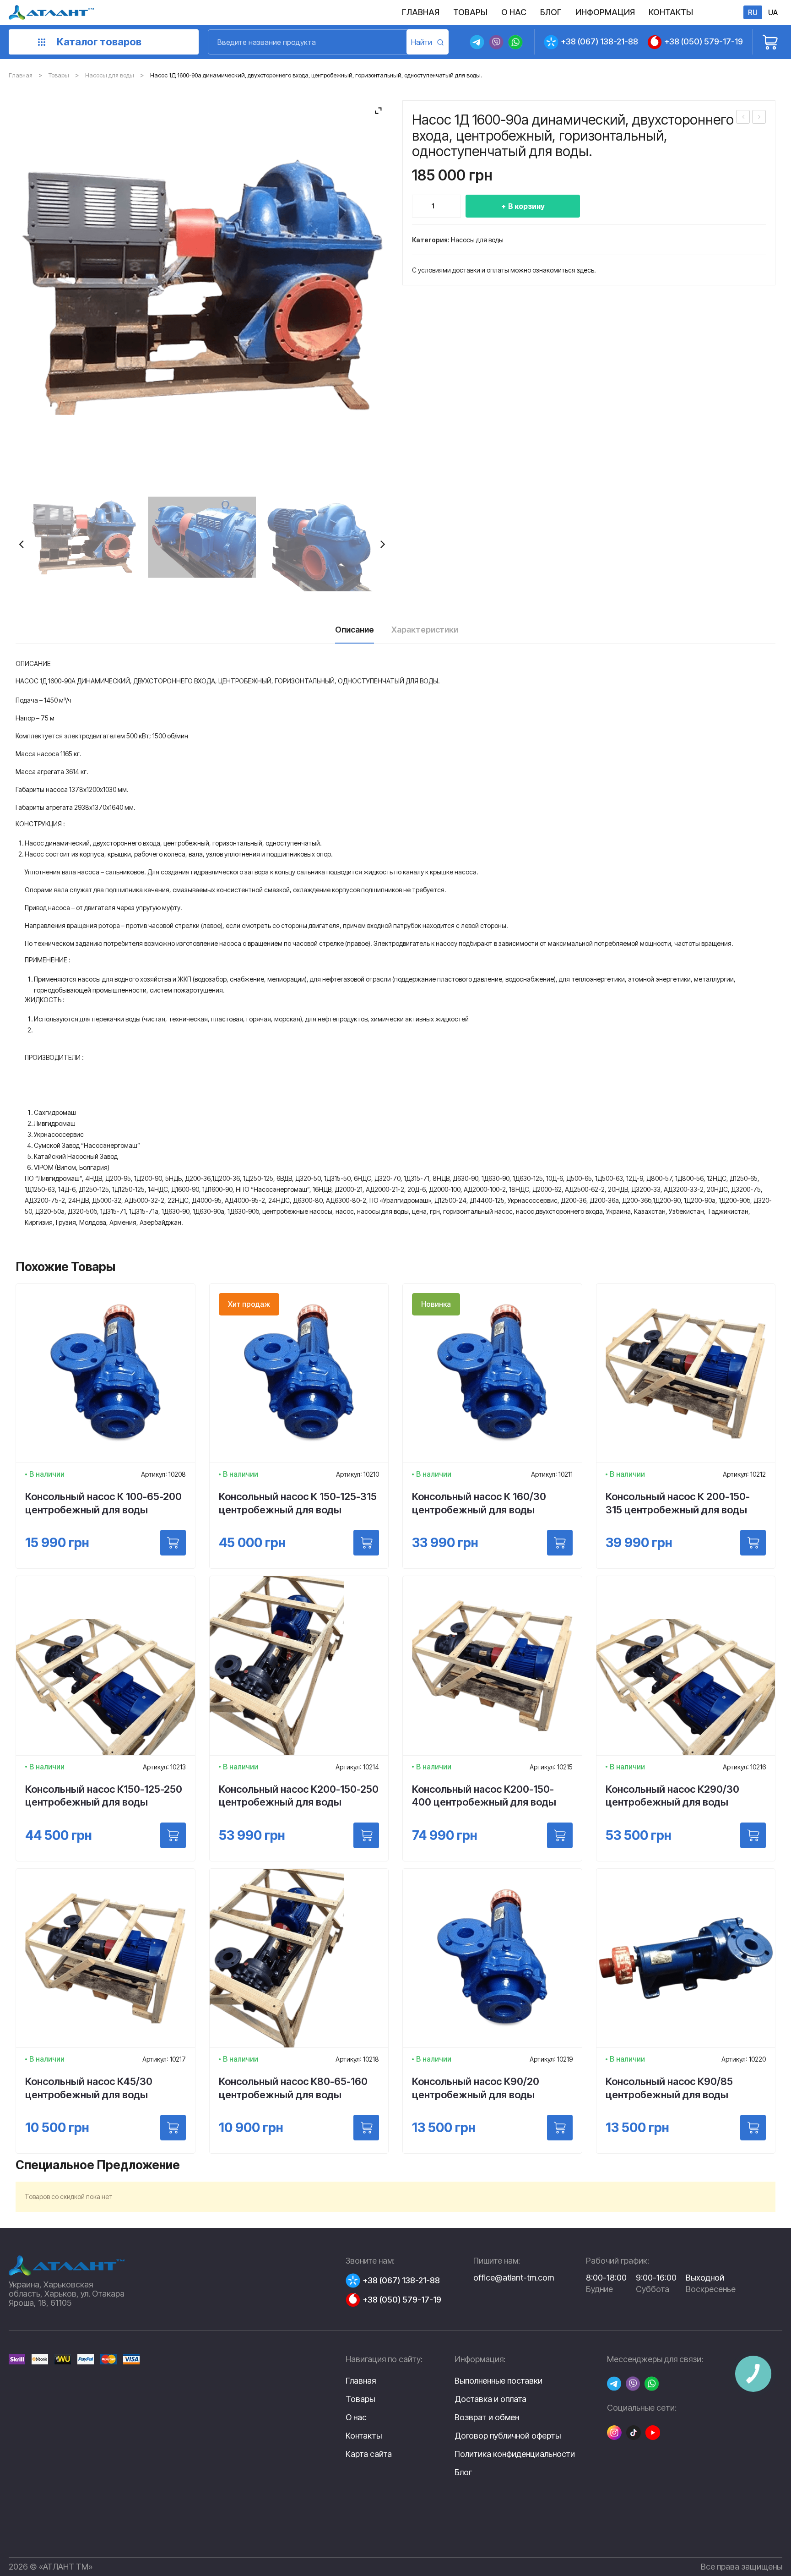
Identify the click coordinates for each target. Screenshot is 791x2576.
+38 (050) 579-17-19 (704, 41)
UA (773, 12)
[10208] (173, 1543)
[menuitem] (421, 12)
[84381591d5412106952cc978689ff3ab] (202, 537)
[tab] (355, 633)
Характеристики (425, 630)
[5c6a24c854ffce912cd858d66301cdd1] (320, 537)
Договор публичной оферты (508, 2436)
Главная (21, 75)
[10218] (366, 2128)
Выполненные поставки (498, 2381)
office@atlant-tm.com (514, 2278)
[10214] (366, 1835)
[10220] (753, 2128)
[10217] (173, 2128)
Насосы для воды (110, 75)
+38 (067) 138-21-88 (599, 41)
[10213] (173, 1835)
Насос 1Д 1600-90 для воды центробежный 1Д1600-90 (743, 118)
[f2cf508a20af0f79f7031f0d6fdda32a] (84, 537)
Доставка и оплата (490, 2399)
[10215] (560, 1835)
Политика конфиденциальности (515, 2454)
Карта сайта (369, 2454)
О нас (356, 2417)
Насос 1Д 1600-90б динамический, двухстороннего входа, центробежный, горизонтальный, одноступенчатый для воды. (759, 118)
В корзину (526, 206)
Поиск (428, 42)
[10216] (753, 1835)
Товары (59, 75)
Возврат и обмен (487, 2418)
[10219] (560, 2128)
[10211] (560, 1543)
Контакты (364, 2436)
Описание (355, 630)
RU (753, 12)
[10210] (366, 1543)
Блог (463, 2472)
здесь (585, 270)
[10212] (753, 1543)
